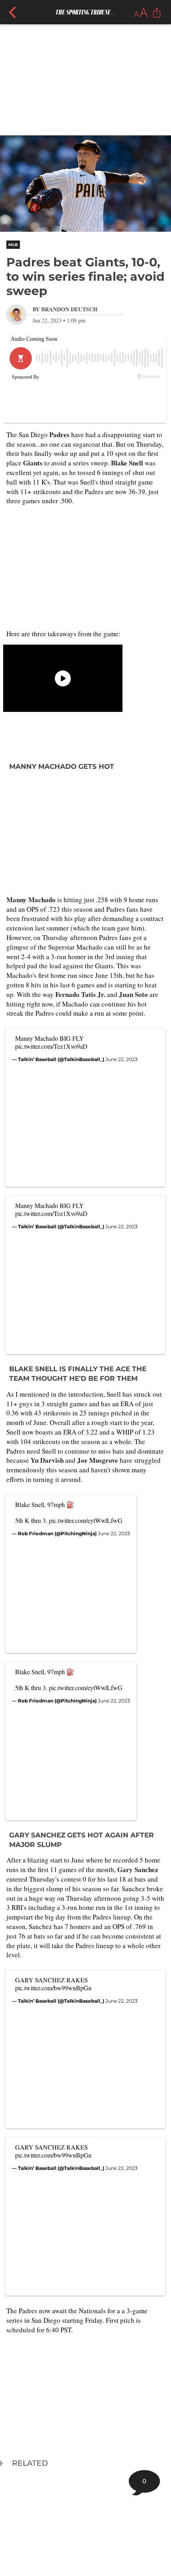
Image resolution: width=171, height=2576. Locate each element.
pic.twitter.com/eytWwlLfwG (86, 1520)
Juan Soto (133, 994)
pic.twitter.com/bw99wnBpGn (53, 1988)
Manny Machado (31, 900)
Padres (59, 435)
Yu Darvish (48, 1460)
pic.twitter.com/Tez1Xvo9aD (51, 1046)
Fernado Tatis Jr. (80, 994)
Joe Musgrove (98, 1460)
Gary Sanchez (138, 1869)
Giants (33, 463)
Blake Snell (128, 463)
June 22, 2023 (121, 1059)
